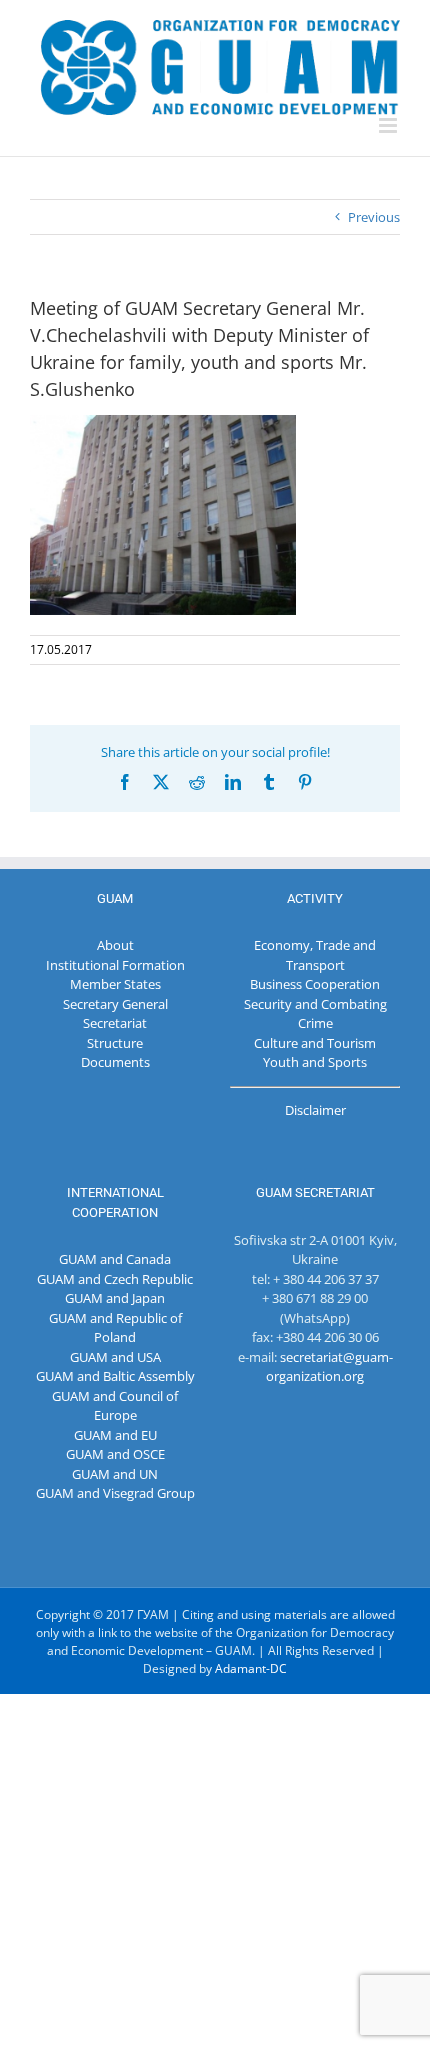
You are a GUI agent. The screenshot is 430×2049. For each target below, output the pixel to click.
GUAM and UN (115, 1474)
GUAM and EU (115, 1435)
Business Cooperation (315, 984)
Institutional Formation (115, 965)
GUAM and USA (115, 1357)
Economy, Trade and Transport (315, 955)
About (115, 945)
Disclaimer (315, 1110)
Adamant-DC (251, 1668)
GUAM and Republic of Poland (115, 1328)
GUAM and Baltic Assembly (115, 1376)
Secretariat (115, 1023)
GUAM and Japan (115, 1298)
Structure (115, 1043)
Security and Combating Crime (315, 1014)
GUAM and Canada (115, 1259)
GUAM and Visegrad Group (115, 1493)
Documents (115, 1062)
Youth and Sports (315, 1062)
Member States (115, 984)
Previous (374, 217)
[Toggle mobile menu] (389, 125)
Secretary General (115, 1004)
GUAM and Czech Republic (115, 1279)
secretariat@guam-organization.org (329, 1367)
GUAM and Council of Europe (115, 1406)
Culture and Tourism (315, 1043)
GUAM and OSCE (115, 1454)
